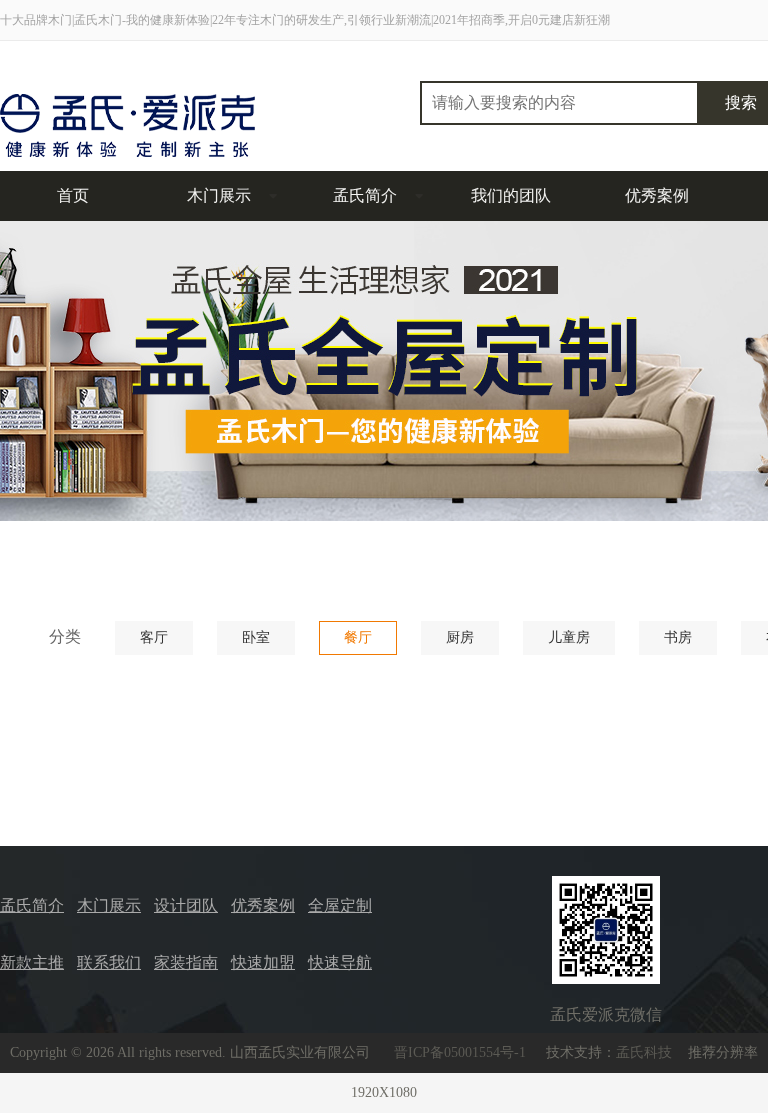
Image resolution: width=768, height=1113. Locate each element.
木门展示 (219, 195)
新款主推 (32, 962)
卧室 (256, 637)
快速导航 (340, 962)
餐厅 (358, 637)
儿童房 (569, 637)
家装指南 (186, 962)
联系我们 (109, 962)
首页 (73, 195)
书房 (678, 637)
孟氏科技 (644, 1052)
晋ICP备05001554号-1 (460, 1052)
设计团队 (186, 905)
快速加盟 (263, 962)
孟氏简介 (365, 195)
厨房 (460, 637)
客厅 (154, 637)
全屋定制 (340, 905)
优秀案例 (657, 195)
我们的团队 (511, 195)
